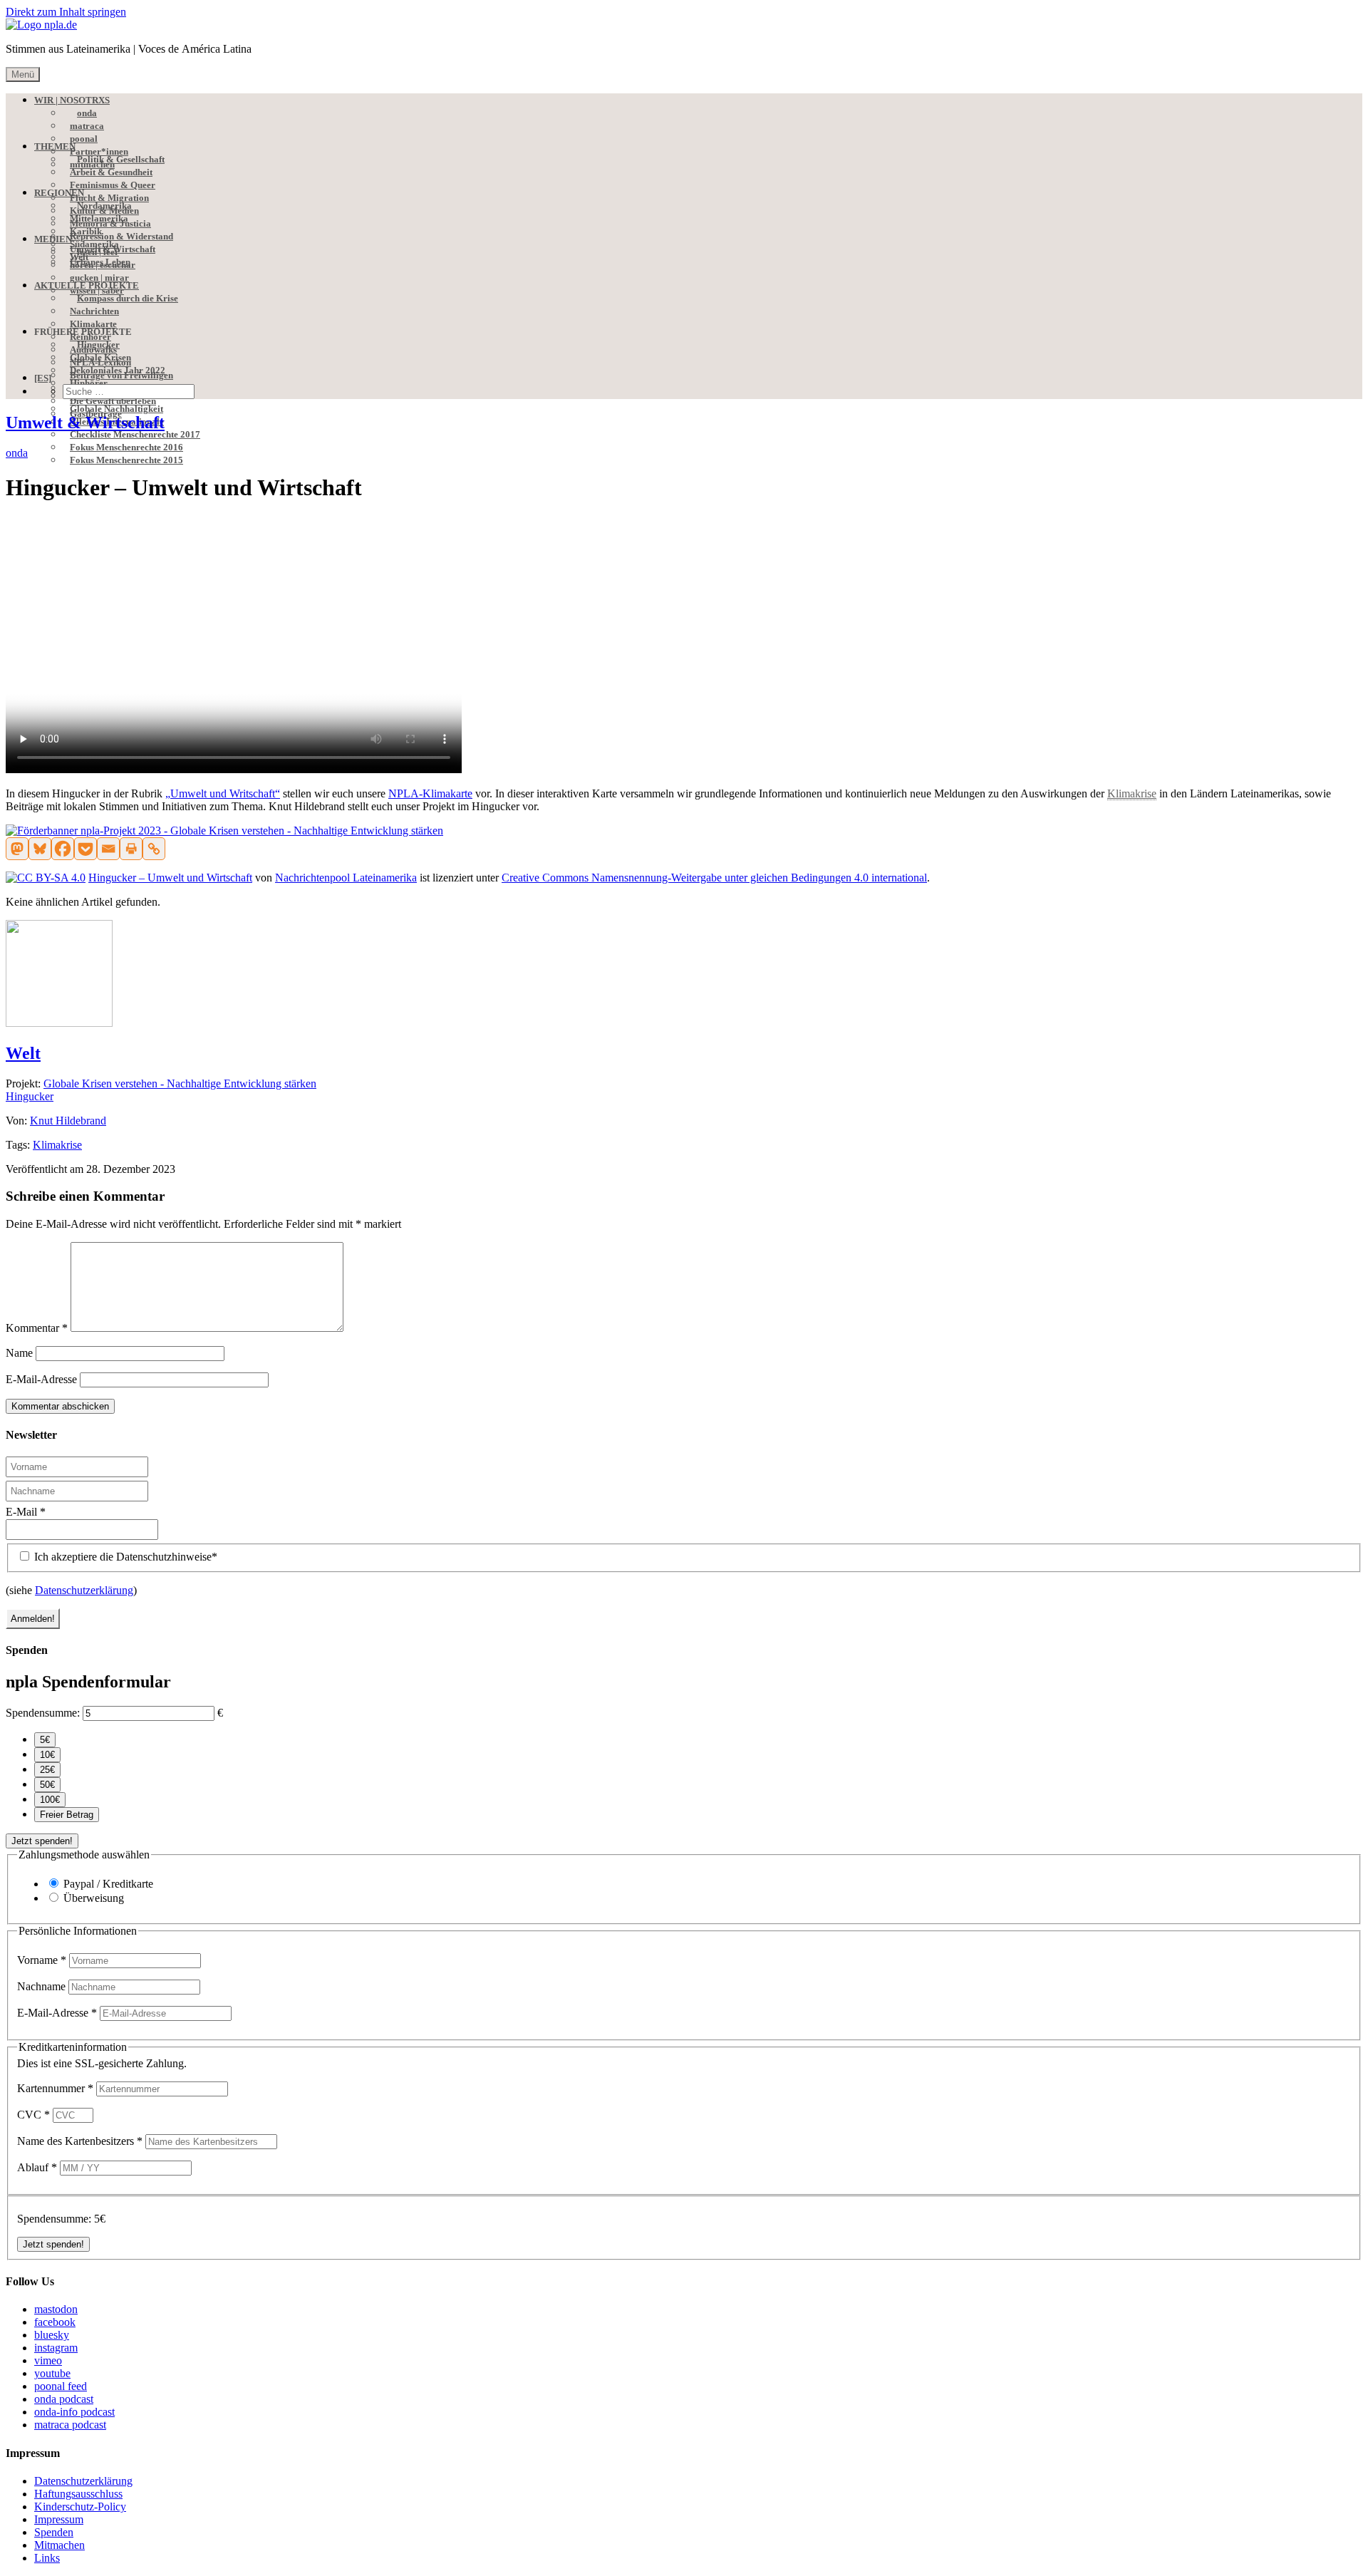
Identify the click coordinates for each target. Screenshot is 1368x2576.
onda (17, 453)
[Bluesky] (40, 849)
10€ (47, 1755)
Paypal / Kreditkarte (108, 1884)
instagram (56, 2348)
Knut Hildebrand (68, 1121)
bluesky (52, 2335)
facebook (55, 2322)
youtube (52, 2373)
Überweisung (94, 1898)
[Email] (108, 849)
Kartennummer (55, 2088)
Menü (23, 74)
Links (47, 2558)
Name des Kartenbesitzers (80, 2141)
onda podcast (64, 2399)
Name (19, 1353)
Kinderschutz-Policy (80, 2507)
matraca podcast (70, 2425)
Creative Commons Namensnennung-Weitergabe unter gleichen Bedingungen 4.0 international (714, 878)
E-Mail (26, 1512)
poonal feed (61, 2386)
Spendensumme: (43, 1713)
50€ (47, 1785)
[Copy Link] (154, 849)
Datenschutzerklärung (84, 1590)
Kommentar (37, 1328)
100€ (50, 1800)
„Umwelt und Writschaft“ (223, 793)
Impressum (59, 2519)
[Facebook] (63, 849)
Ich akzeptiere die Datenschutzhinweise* (124, 1557)
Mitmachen (59, 2545)
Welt (23, 1053)
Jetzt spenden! (42, 1841)
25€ (47, 1770)
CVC (33, 2115)
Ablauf (37, 2167)
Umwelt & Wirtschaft (85, 423)
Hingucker (30, 1096)
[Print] (131, 849)
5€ (45, 1740)
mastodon (56, 2309)
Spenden (54, 2532)
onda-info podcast (74, 2412)
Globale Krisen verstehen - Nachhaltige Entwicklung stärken (180, 1083)
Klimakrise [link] (1132, 793)
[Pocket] (85, 849)
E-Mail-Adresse (41, 1379)
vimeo (48, 2360)
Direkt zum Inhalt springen (66, 12)
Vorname (42, 1960)
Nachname (43, 1986)
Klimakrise (57, 1145)
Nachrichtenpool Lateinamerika (346, 878)
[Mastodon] (17, 849)
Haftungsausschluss (78, 2494)
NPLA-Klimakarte (430, 793)
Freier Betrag (67, 1815)
